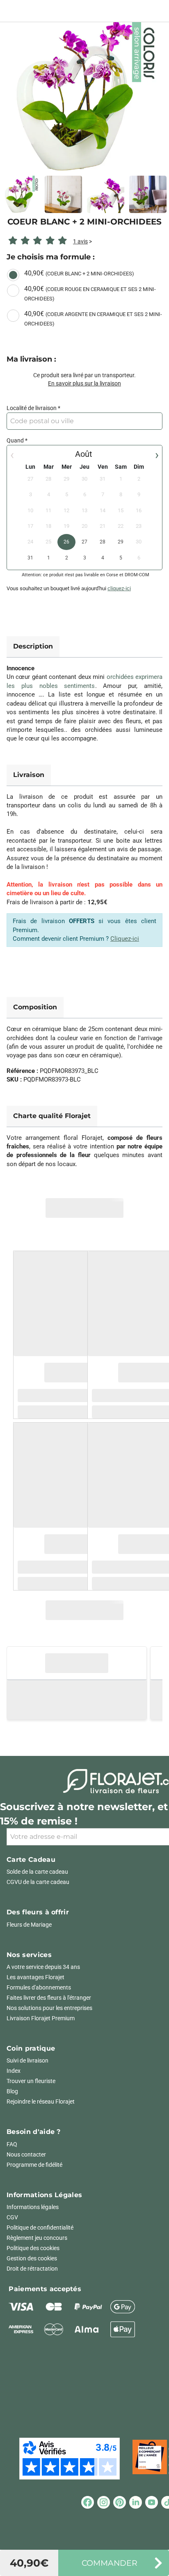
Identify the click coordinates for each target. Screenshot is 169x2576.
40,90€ (79, 273)
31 (30, 558)
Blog (12, 2091)
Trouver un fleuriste (31, 2081)
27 (84, 542)
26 (66, 542)
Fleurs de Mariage (29, 1925)
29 (121, 542)
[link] (84, 94)
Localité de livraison (32, 408)
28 (103, 542)
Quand (15, 440)
